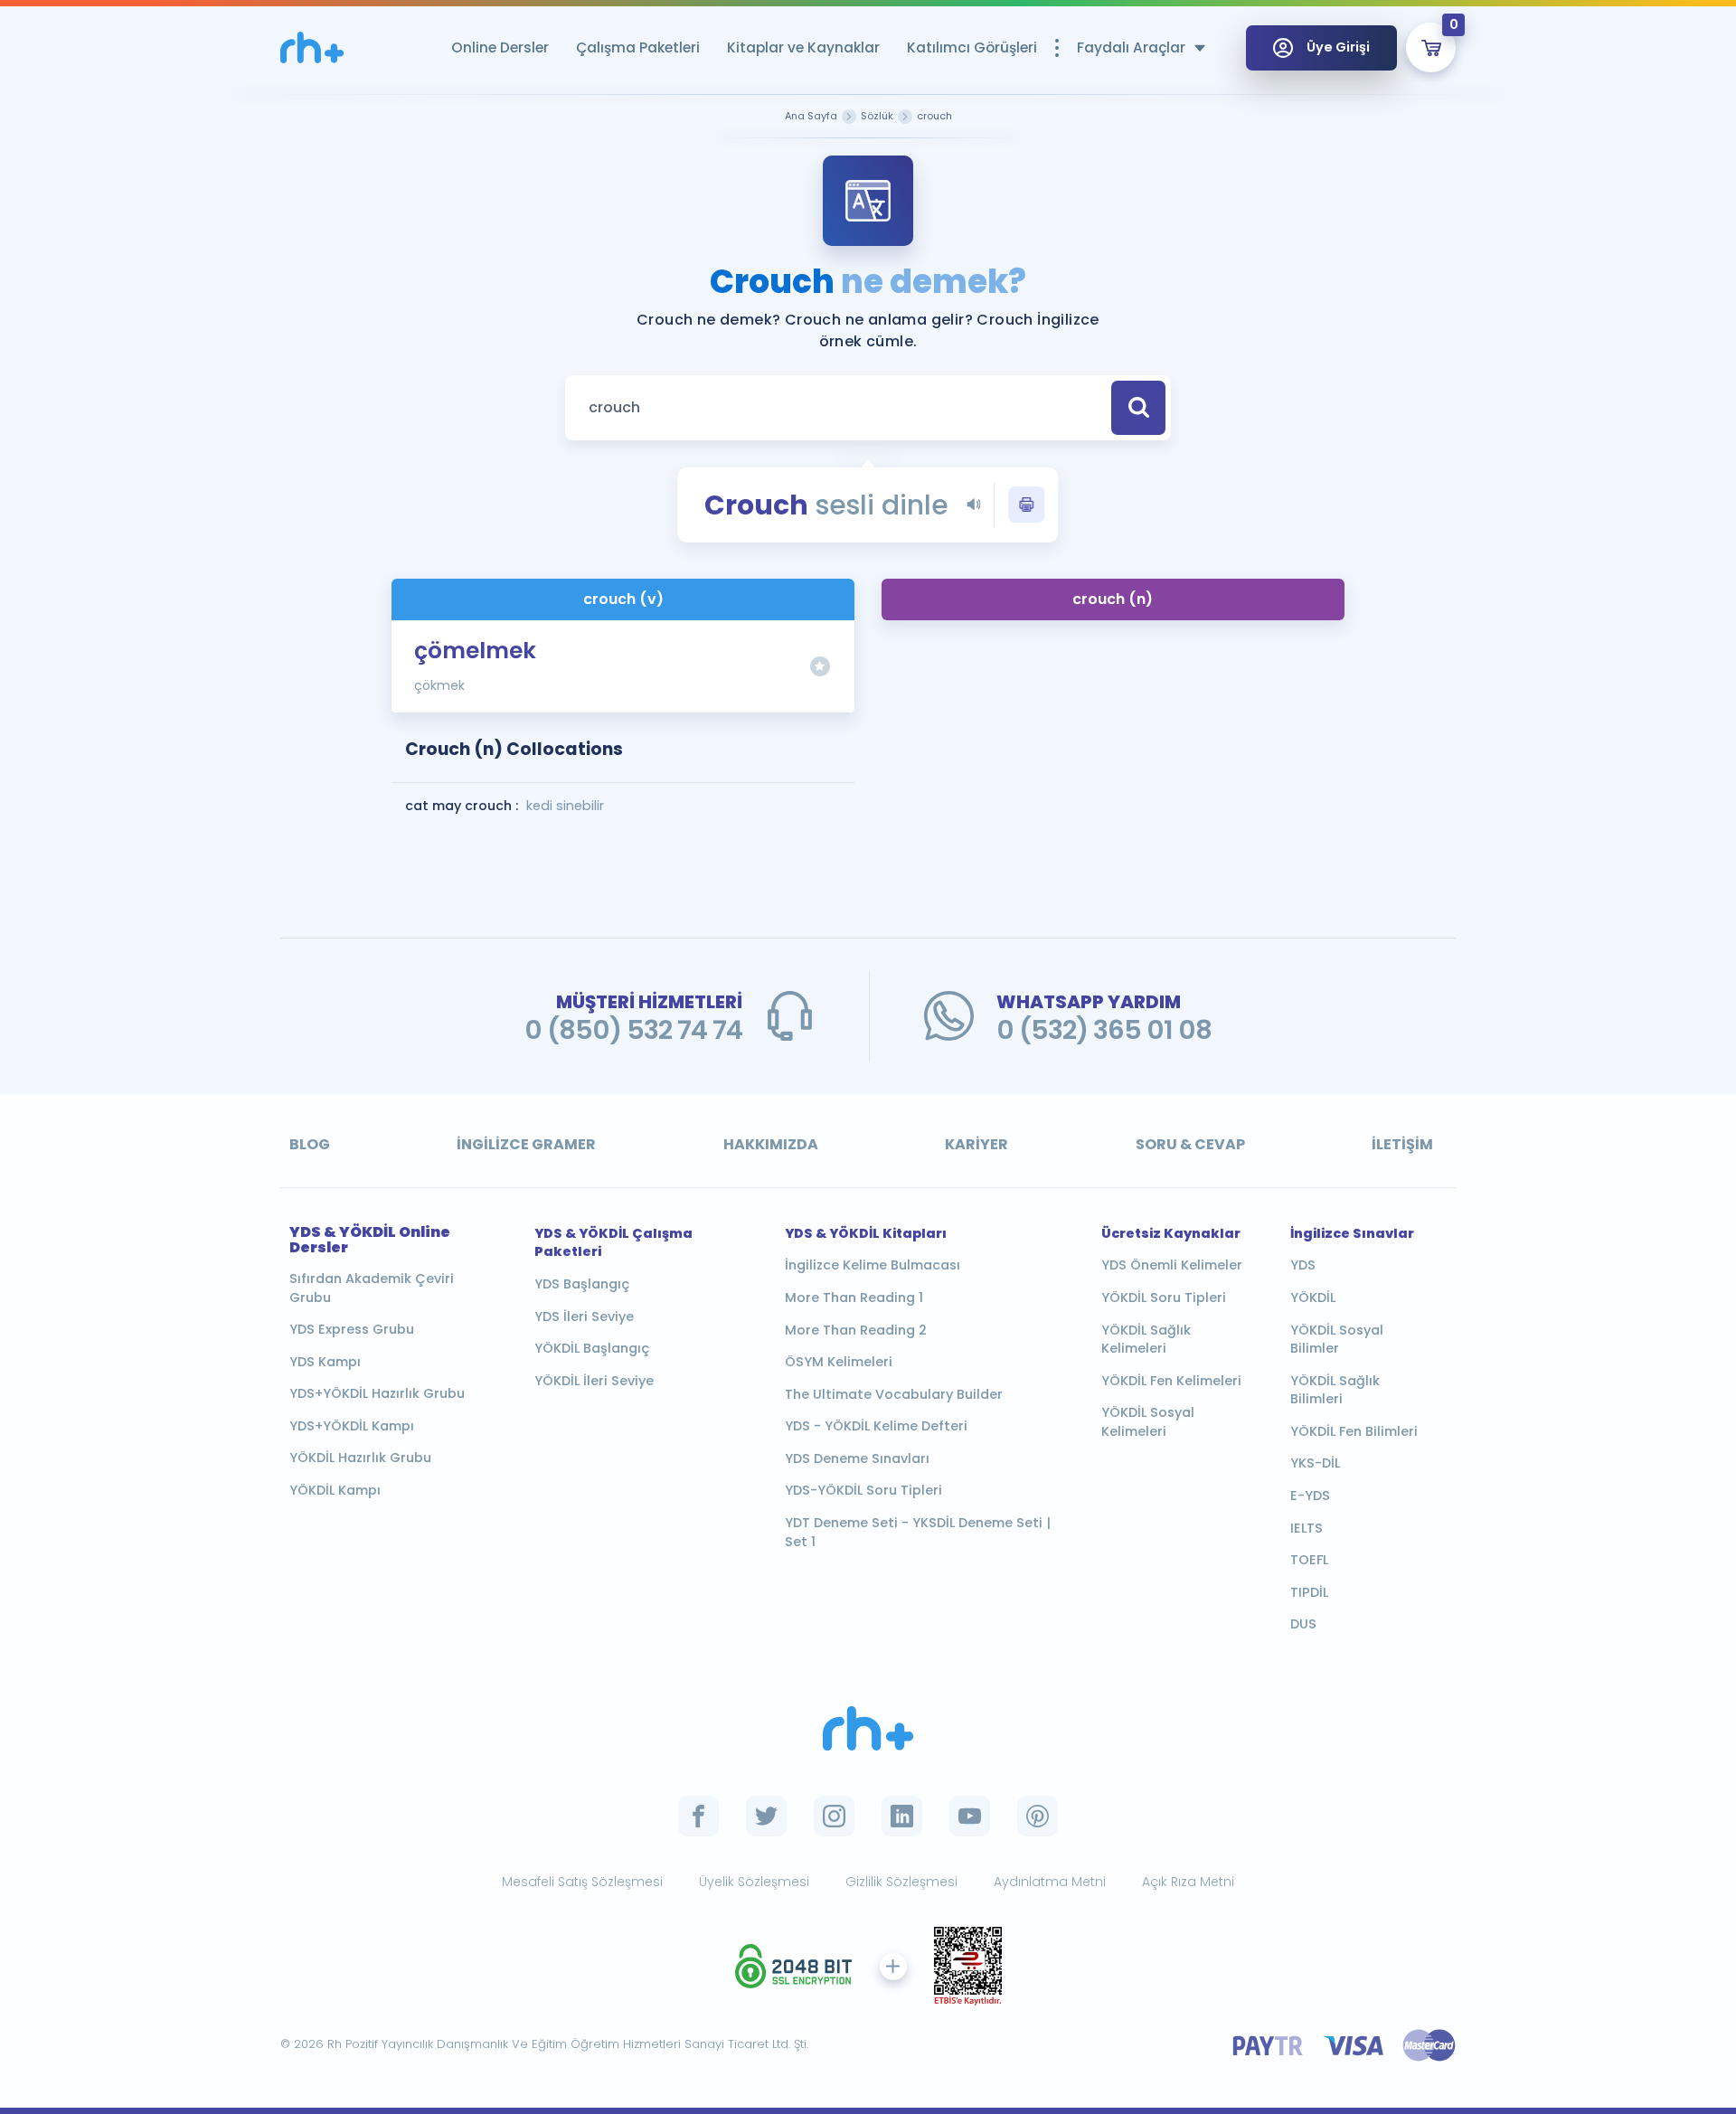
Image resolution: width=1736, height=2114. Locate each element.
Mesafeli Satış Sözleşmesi (582, 1882)
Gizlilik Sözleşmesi (901, 1882)
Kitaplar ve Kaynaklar (803, 47)
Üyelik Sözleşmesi (754, 1882)
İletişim (1402, 1144)
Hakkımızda (771, 1144)
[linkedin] (902, 1816)
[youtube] (970, 1816)
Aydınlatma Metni (1050, 1882)
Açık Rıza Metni (1188, 1882)
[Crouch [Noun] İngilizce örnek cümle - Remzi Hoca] (312, 47)
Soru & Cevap (1190, 1144)
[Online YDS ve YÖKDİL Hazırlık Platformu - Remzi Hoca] (868, 1728)
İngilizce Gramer (526, 1144)
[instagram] (834, 1816)
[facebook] (698, 1816)
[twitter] (766, 1816)
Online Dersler (500, 47)
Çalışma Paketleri (638, 47)
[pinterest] (1038, 1816)
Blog (310, 1144)
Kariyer (976, 1144)
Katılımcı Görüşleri (972, 47)
